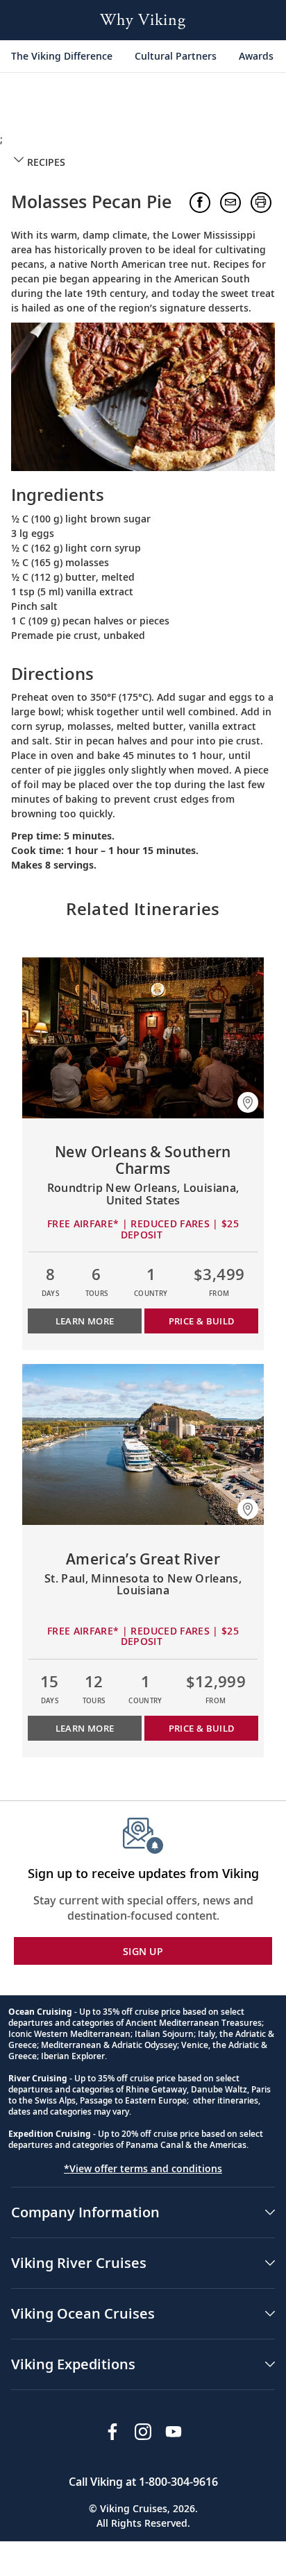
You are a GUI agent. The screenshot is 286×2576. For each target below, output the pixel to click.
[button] (143, 162)
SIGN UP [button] (143, 1951)
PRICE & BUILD (202, 1321)
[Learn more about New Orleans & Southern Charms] (143, 1038)
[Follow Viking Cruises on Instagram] (143, 2432)
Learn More (85, 1321)
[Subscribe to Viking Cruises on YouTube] (174, 2432)
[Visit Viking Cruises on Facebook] (112, 2432)
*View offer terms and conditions (143, 2168)
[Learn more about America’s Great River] (143, 1444)
